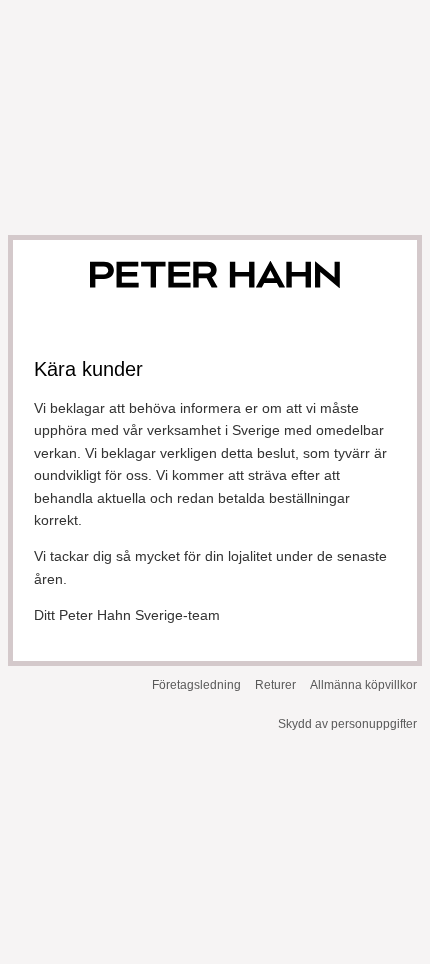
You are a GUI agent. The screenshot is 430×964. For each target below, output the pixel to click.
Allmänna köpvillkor (363, 685)
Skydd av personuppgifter (347, 724)
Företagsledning (196, 685)
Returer (275, 685)
